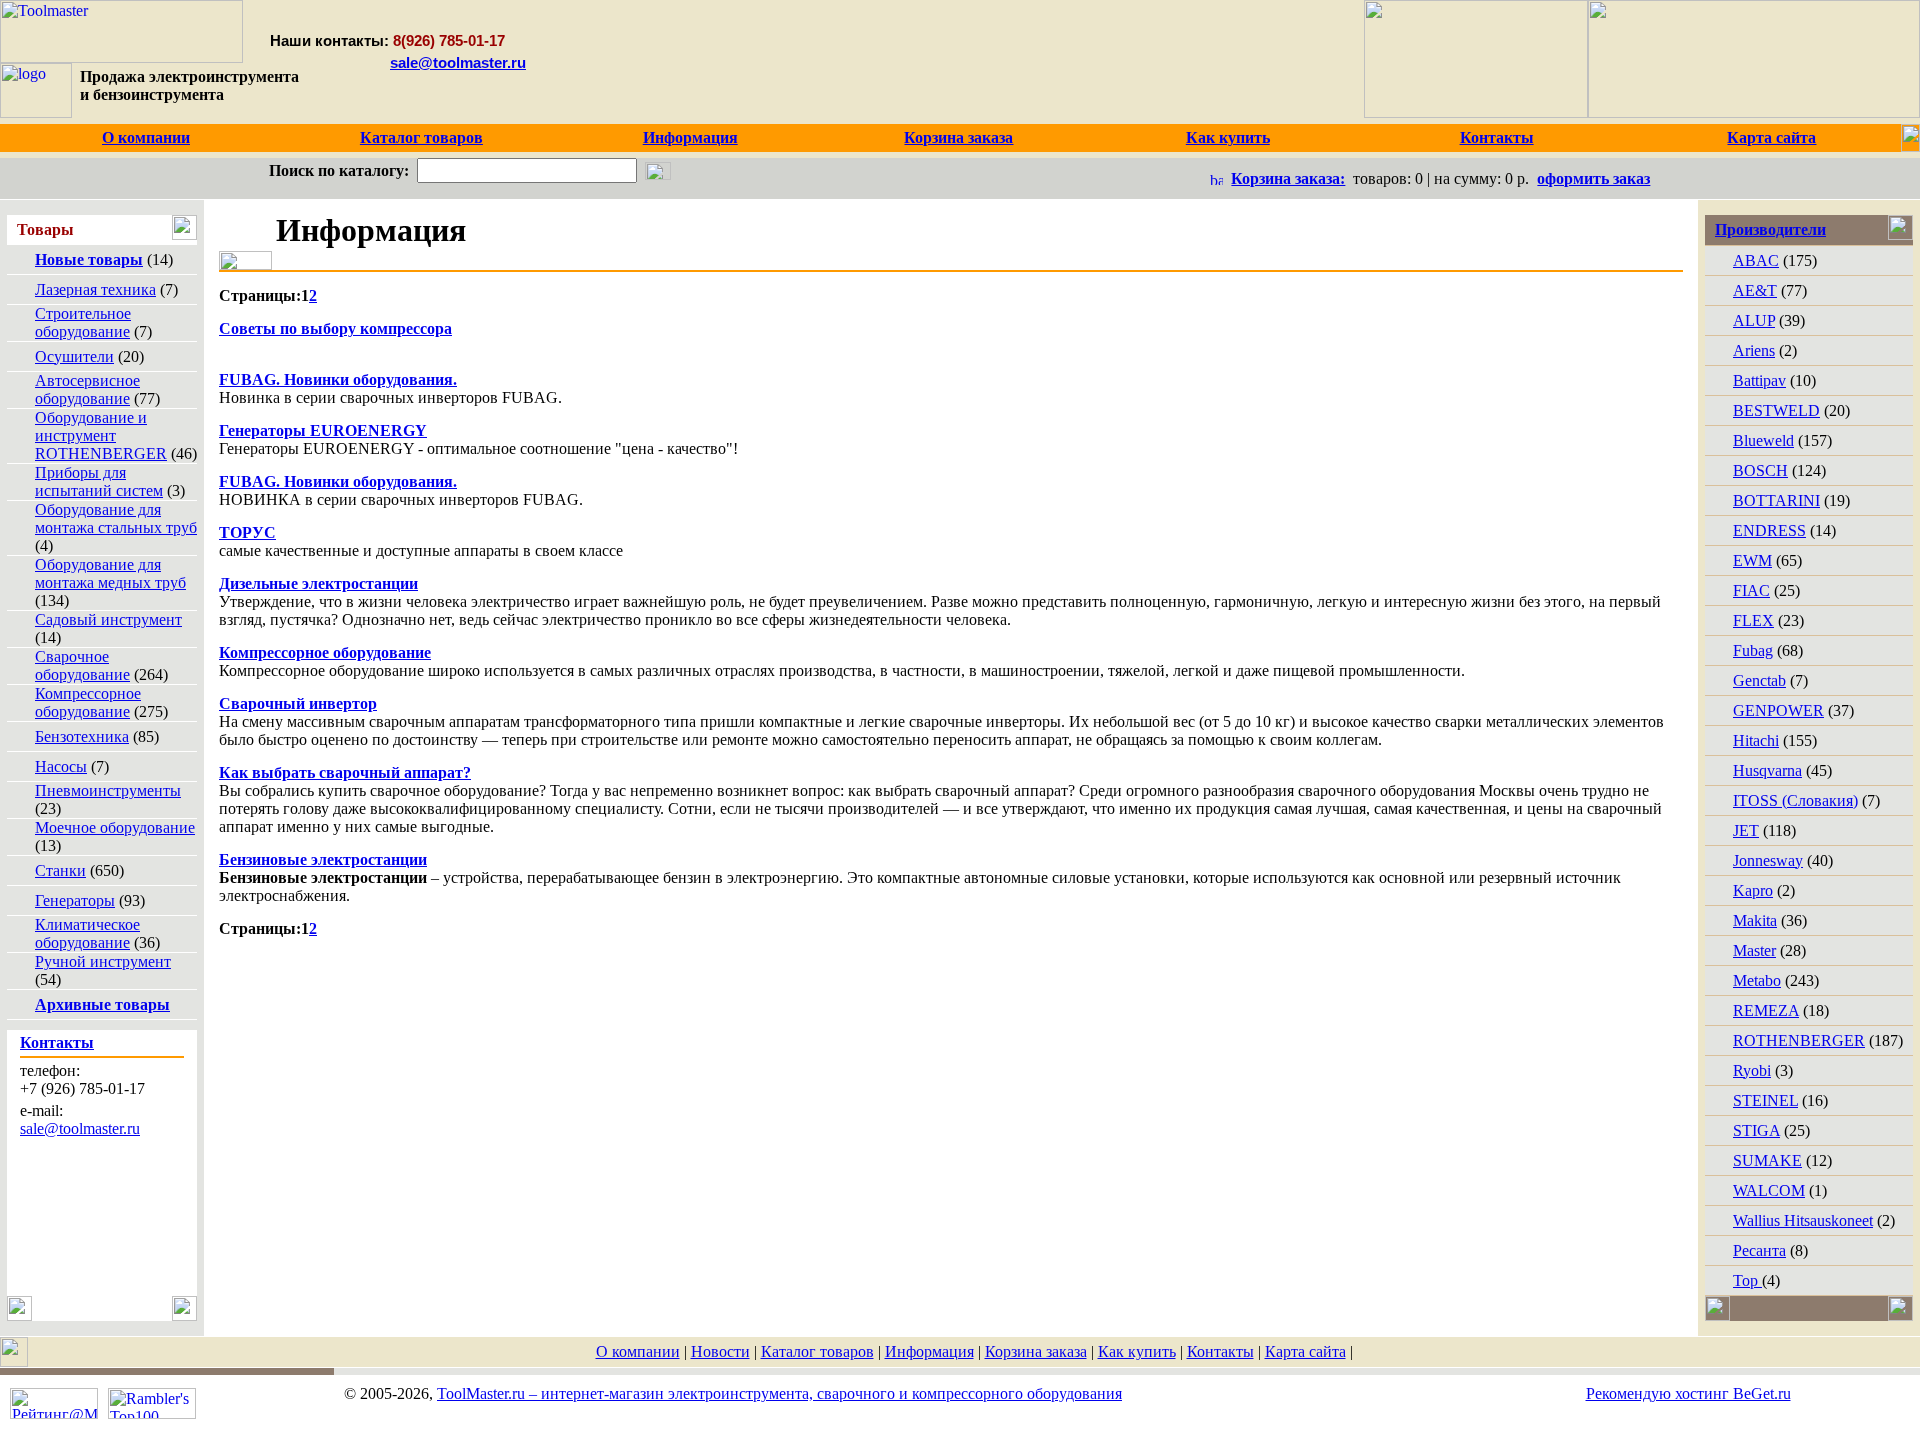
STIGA (1756, 1130)
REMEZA (1766, 1010)
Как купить (1137, 1351)
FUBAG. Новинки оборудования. (338, 379)
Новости (720, 1351)
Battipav (1759, 380)
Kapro (1753, 890)
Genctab (1759, 680)
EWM (1752, 560)
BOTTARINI (1776, 500)
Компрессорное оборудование (88, 702)
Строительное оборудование (83, 322)
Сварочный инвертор (298, 703)
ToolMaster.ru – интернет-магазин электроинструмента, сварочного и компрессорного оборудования (779, 1393)
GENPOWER (1778, 710)
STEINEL (1765, 1100)
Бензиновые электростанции (323, 859)
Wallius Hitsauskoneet (1803, 1220)
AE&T (1755, 290)
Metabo (1757, 980)
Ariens (1754, 350)
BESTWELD (1776, 410)
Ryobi (1752, 1070)
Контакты (1220, 1351)
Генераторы (75, 900)
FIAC (1751, 590)
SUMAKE (1767, 1160)
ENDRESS (1769, 530)
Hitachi (1756, 740)
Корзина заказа (1036, 1351)
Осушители (74, 356)
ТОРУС (247, 532)
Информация (929, 1351)
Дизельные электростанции (318, 583)
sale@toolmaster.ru (458, 62)
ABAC (1756, 260)
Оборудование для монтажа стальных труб (116, 518)
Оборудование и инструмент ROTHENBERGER (101, 435)
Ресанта (1759, 1250)
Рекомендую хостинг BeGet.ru (1688, 1393)
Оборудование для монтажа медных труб (110, 573)
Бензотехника (82, 736)
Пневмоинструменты (108, 790)
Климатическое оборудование (87, 933)
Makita (1755, 920)
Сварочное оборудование (82, 665)
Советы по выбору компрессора (335, 328)
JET (1746, 830)
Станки (60, 870)
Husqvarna (1767, 770)
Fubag (1753, 650)
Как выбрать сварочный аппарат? (345, 772)
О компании (638, 1351)
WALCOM (1769, 1190)
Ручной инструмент (103, 961)
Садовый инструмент (108, 619)
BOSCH (1760, 470)
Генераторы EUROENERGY (323, 430)
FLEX (1753, 620)
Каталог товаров (817, 1351)
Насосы (61, 766)
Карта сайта (1305, 1351)
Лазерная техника (95, 289)
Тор (1747, 1280)
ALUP (1754, 320)
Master (1754, 950)
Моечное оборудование (115, 827)
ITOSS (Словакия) (1795, 800)
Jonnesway (1768, 860)
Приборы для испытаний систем (99, 481)
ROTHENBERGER (1799, 1040)
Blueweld (1763, 440)
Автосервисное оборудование (87, 389)
